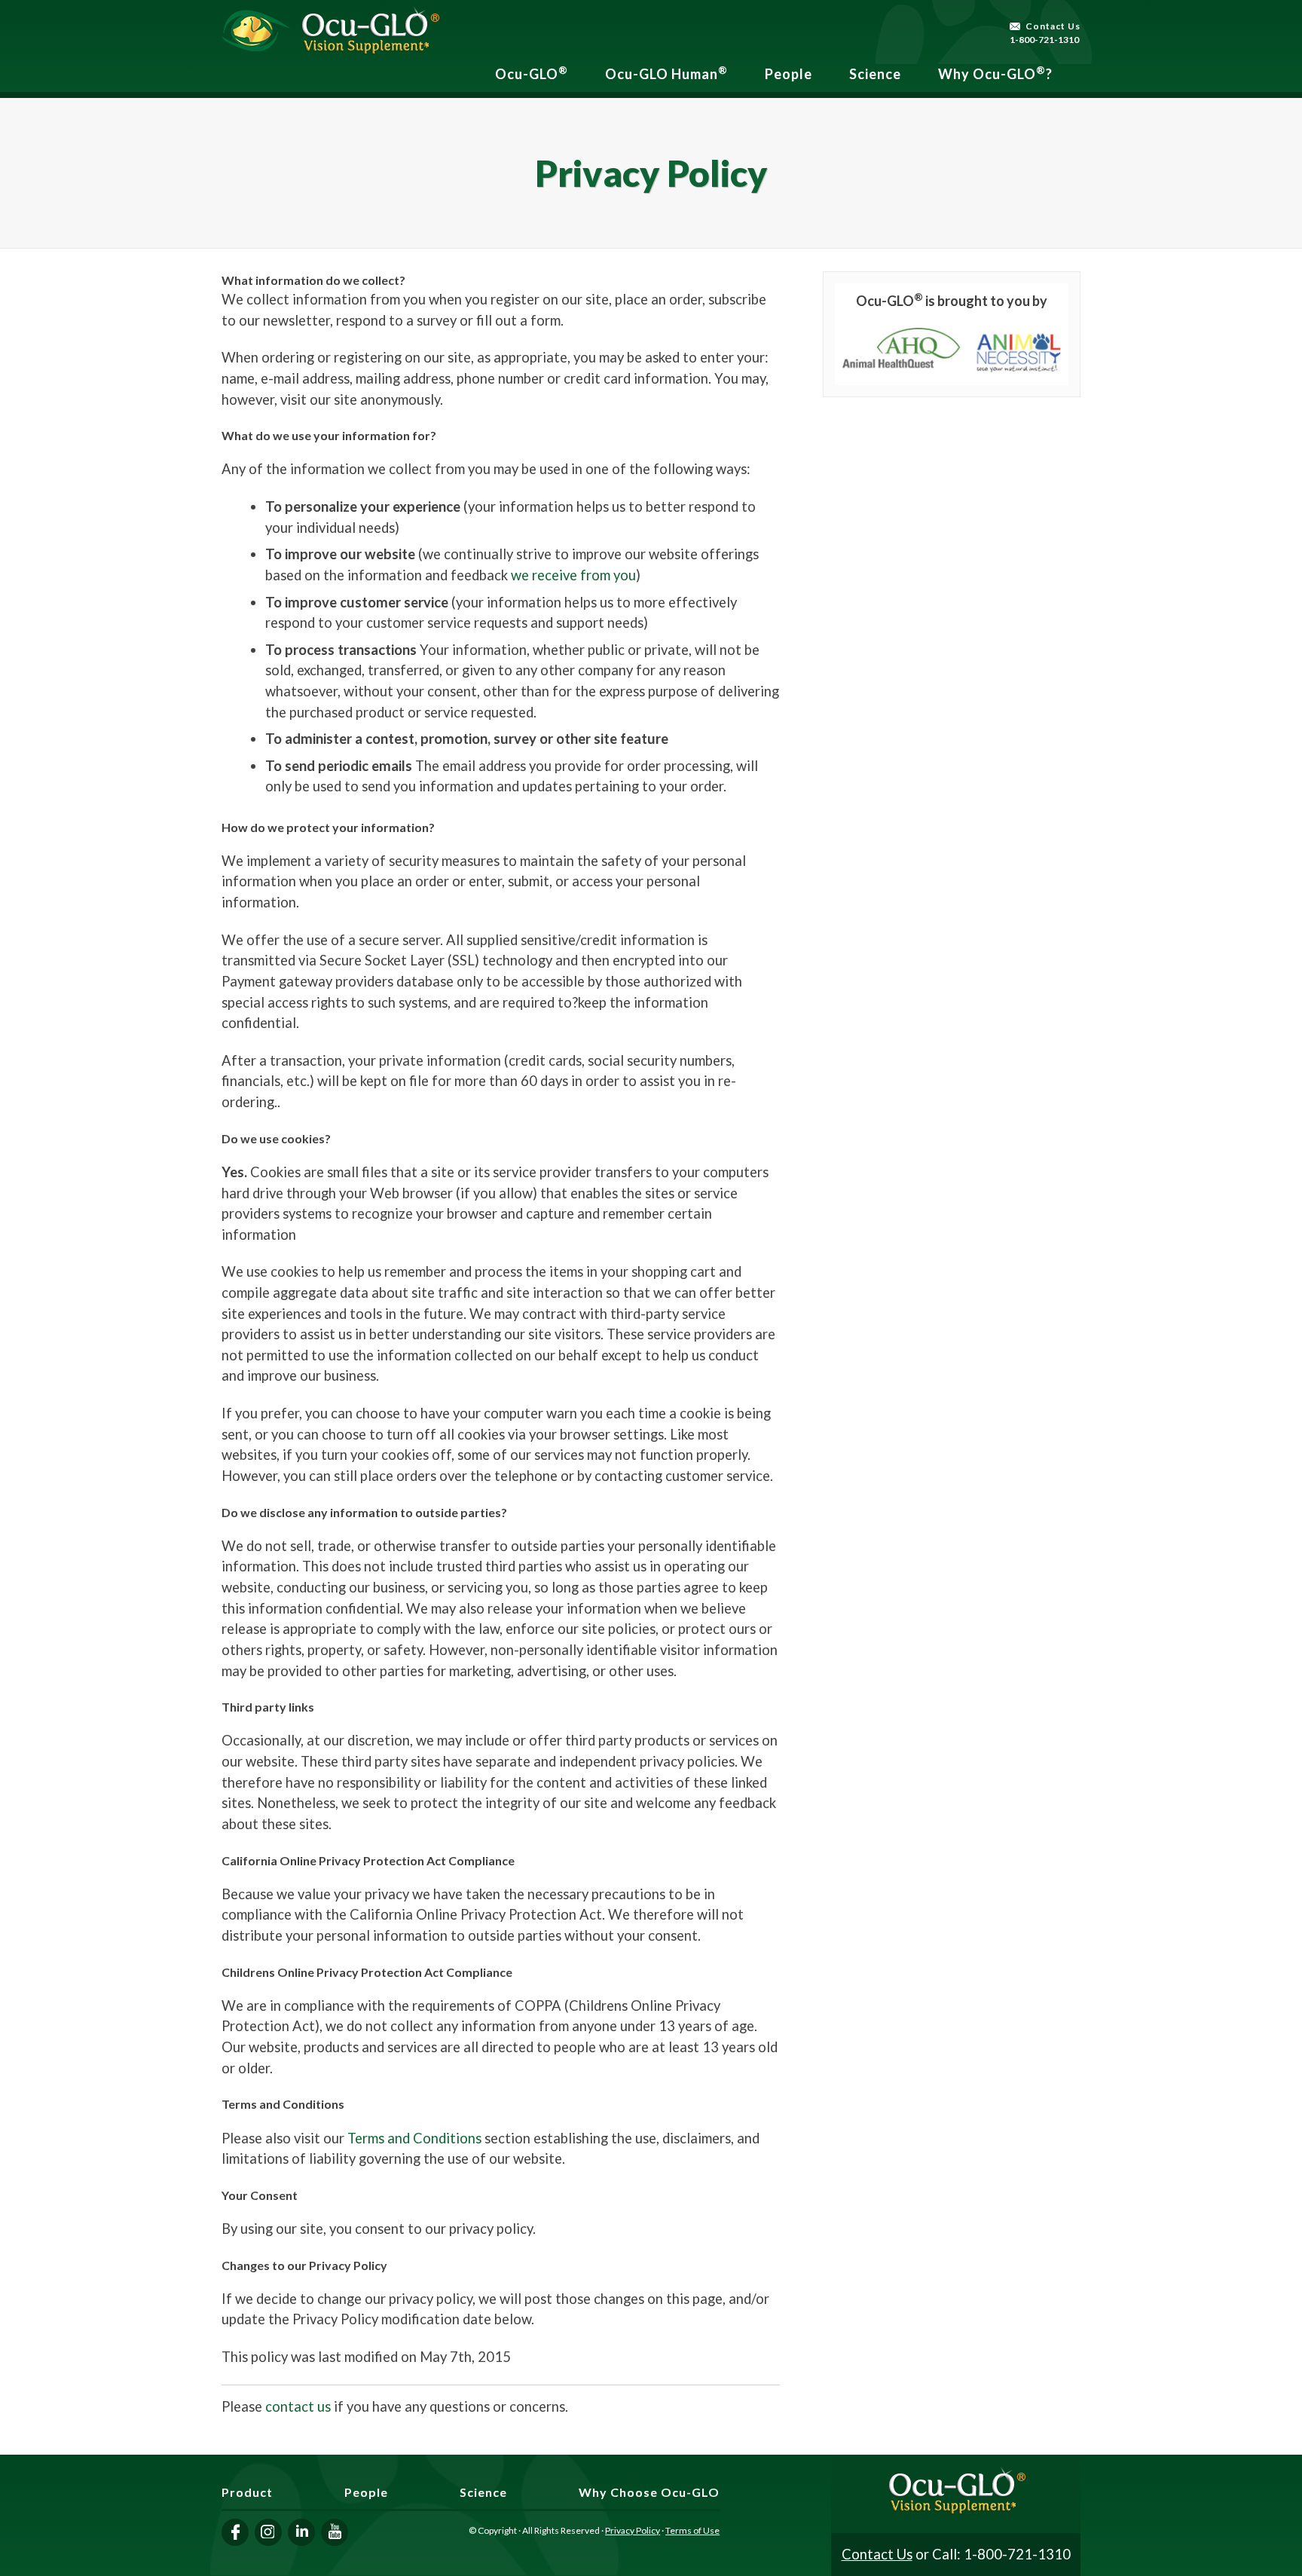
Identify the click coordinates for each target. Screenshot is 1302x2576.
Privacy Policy (633, 2530)
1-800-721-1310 (1044, 40)
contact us (298, 2406)
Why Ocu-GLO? (995, 73)
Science (875, 74)
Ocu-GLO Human (666, 73)
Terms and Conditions (414, 2138)
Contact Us (1053, 26)
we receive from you (573, 575)
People (789, 74)
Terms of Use (692, 2530)
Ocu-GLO (532, 73)
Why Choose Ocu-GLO (649, 2492)
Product (247, 2492)
